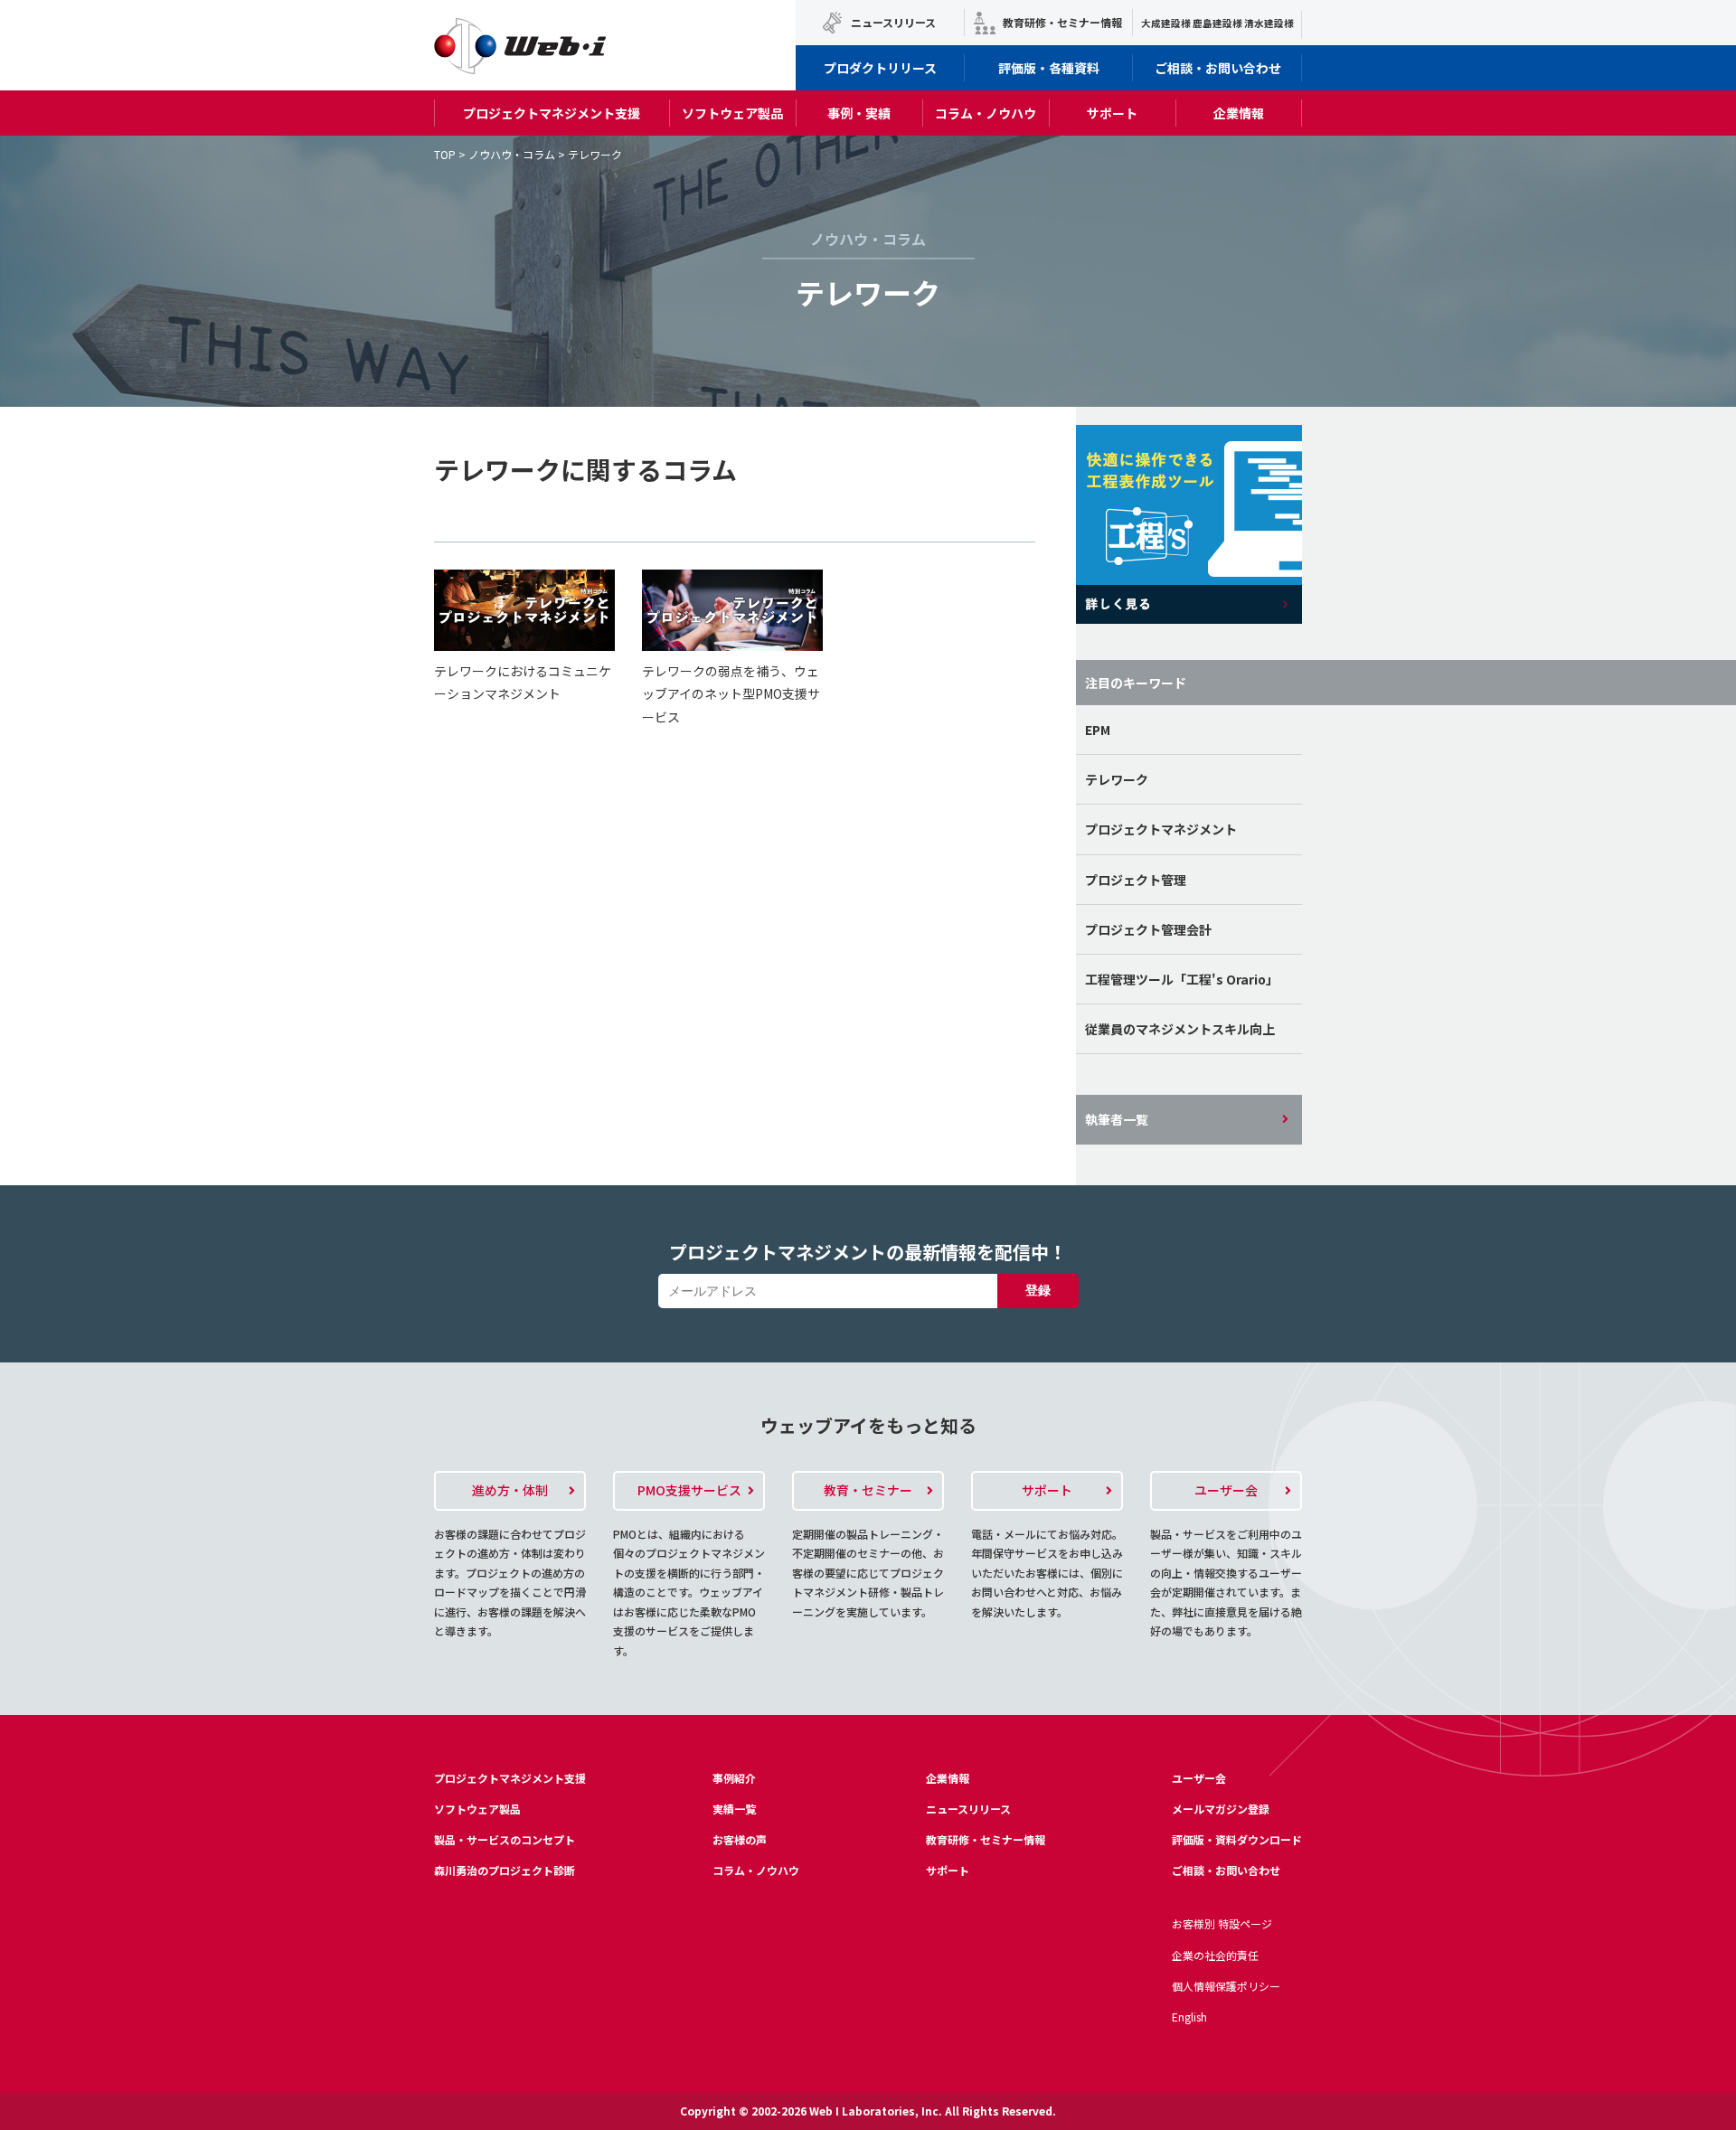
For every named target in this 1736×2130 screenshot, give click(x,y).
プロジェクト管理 (1136, 880)
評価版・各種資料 (1049, 68)
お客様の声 (740, 1839)
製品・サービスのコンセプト (505, 1839)
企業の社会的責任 (1215, 1955)
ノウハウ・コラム (512, 154)
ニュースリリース (893, 22)
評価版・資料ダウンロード (1237, 1839)
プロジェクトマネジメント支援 (552, 113)
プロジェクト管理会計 (1148, 929)
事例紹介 (734, 1778)
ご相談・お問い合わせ (1218, 68)
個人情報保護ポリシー (1226, 1986)
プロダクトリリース (880, 68)
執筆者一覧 (1117, 1119)
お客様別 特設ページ (1222, 1923)
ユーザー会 (1199, 1778)
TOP (445, 154)
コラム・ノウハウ (986, 113)
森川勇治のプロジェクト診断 (505, 1870)
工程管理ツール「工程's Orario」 (1182, 979)
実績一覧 (734, 1809)
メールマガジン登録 (1221, 1809)
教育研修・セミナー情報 (1062, 22)
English (1189, 2017)
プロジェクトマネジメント (1161, 829)
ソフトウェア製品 (732, 113)
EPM (1098, 730)
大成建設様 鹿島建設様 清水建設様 (1217, 23)
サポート (1112, 113)
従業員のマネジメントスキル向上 (1180, 1029)
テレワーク (1117, 779)
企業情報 (1239, 113)
